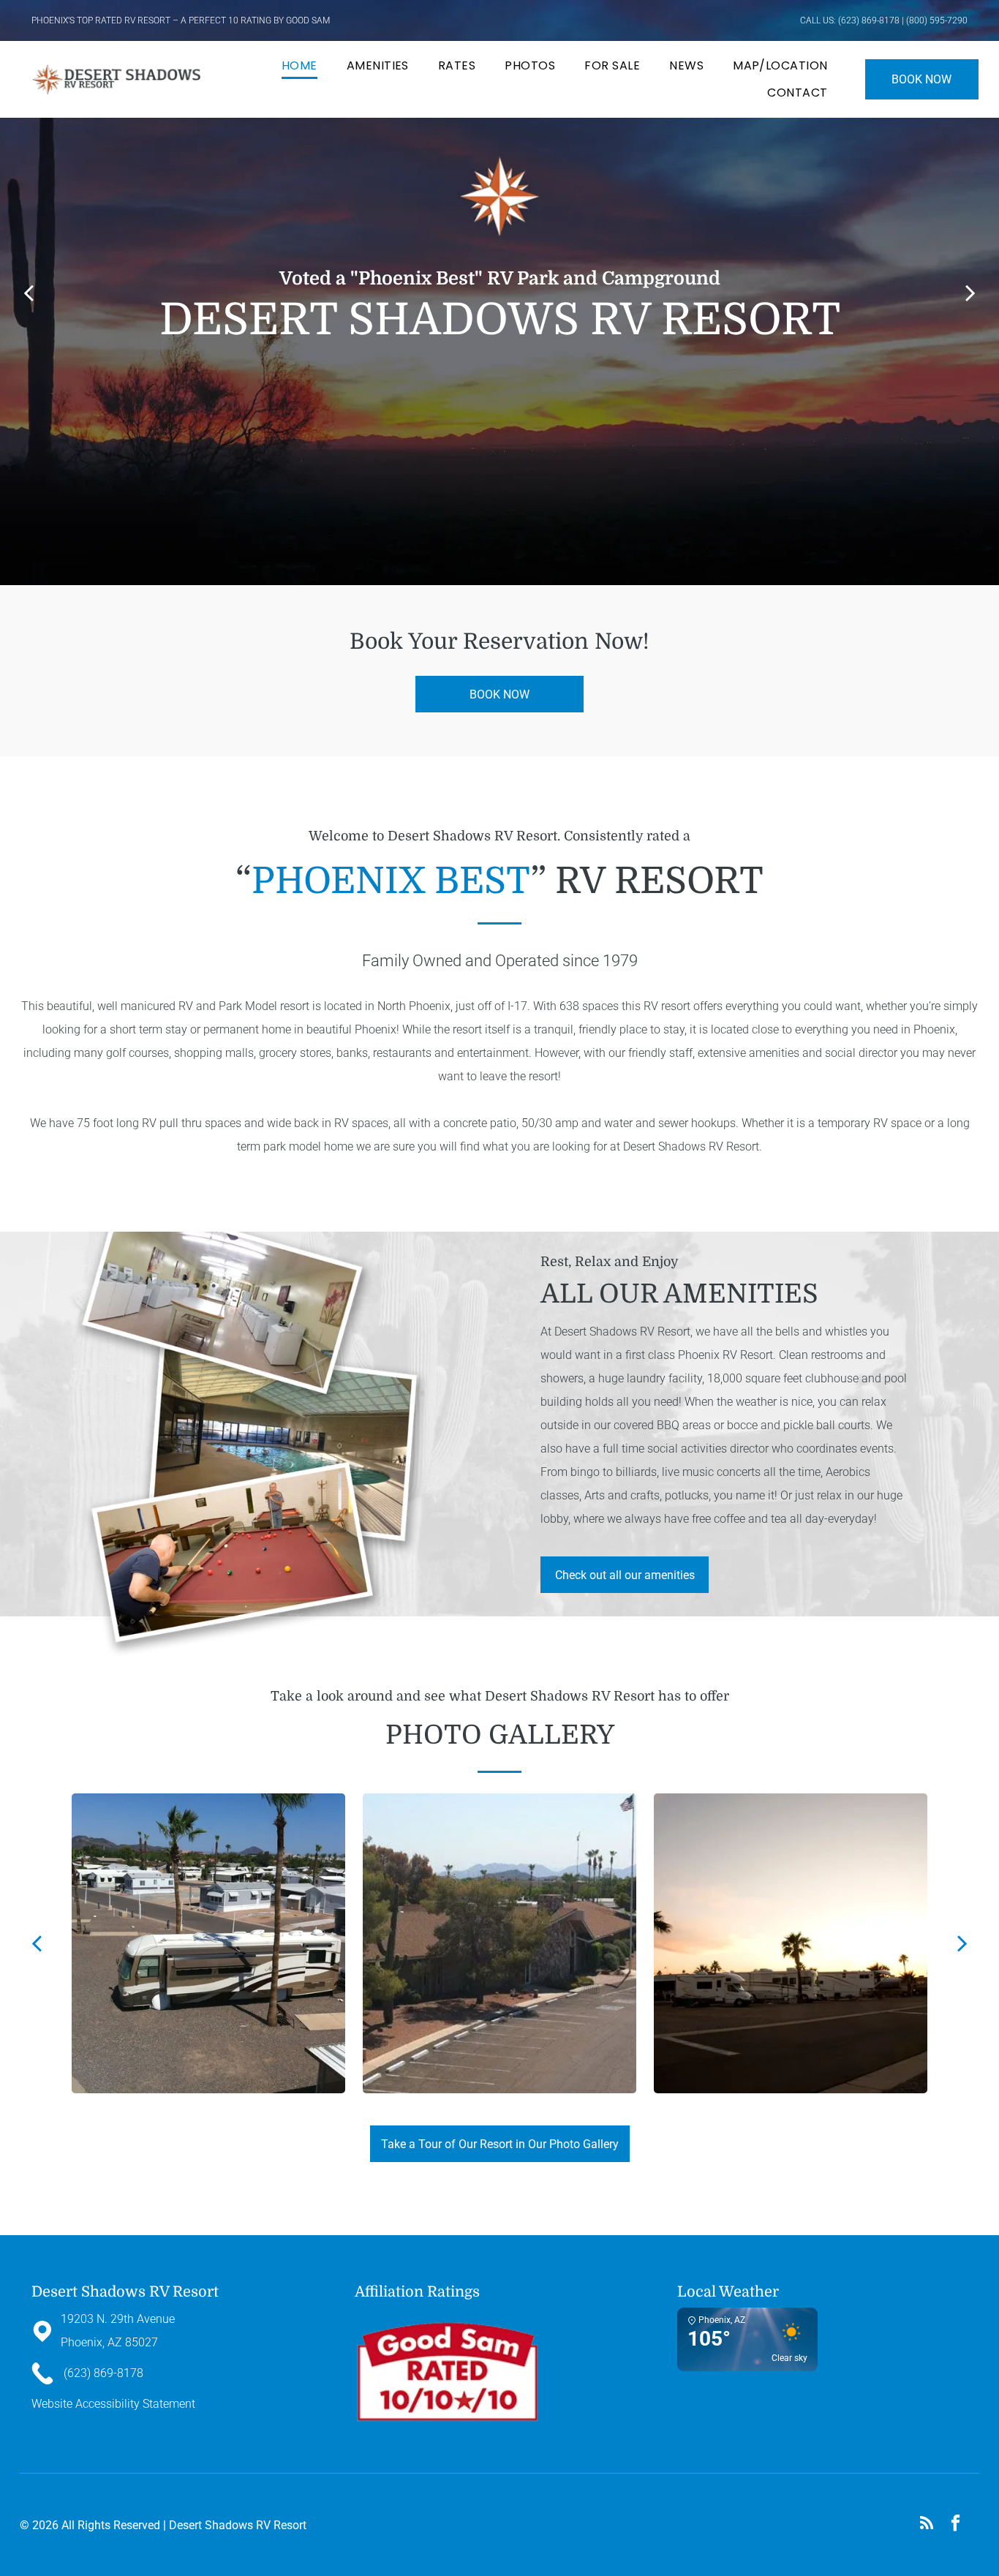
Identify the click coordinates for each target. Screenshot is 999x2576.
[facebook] (955, 2525)
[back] (29, 292)
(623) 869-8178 (869, 20)
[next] (970, 292)
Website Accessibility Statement (113, 2404)
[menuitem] (299, 66)
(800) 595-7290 (937, 20)
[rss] (926, 2525)
